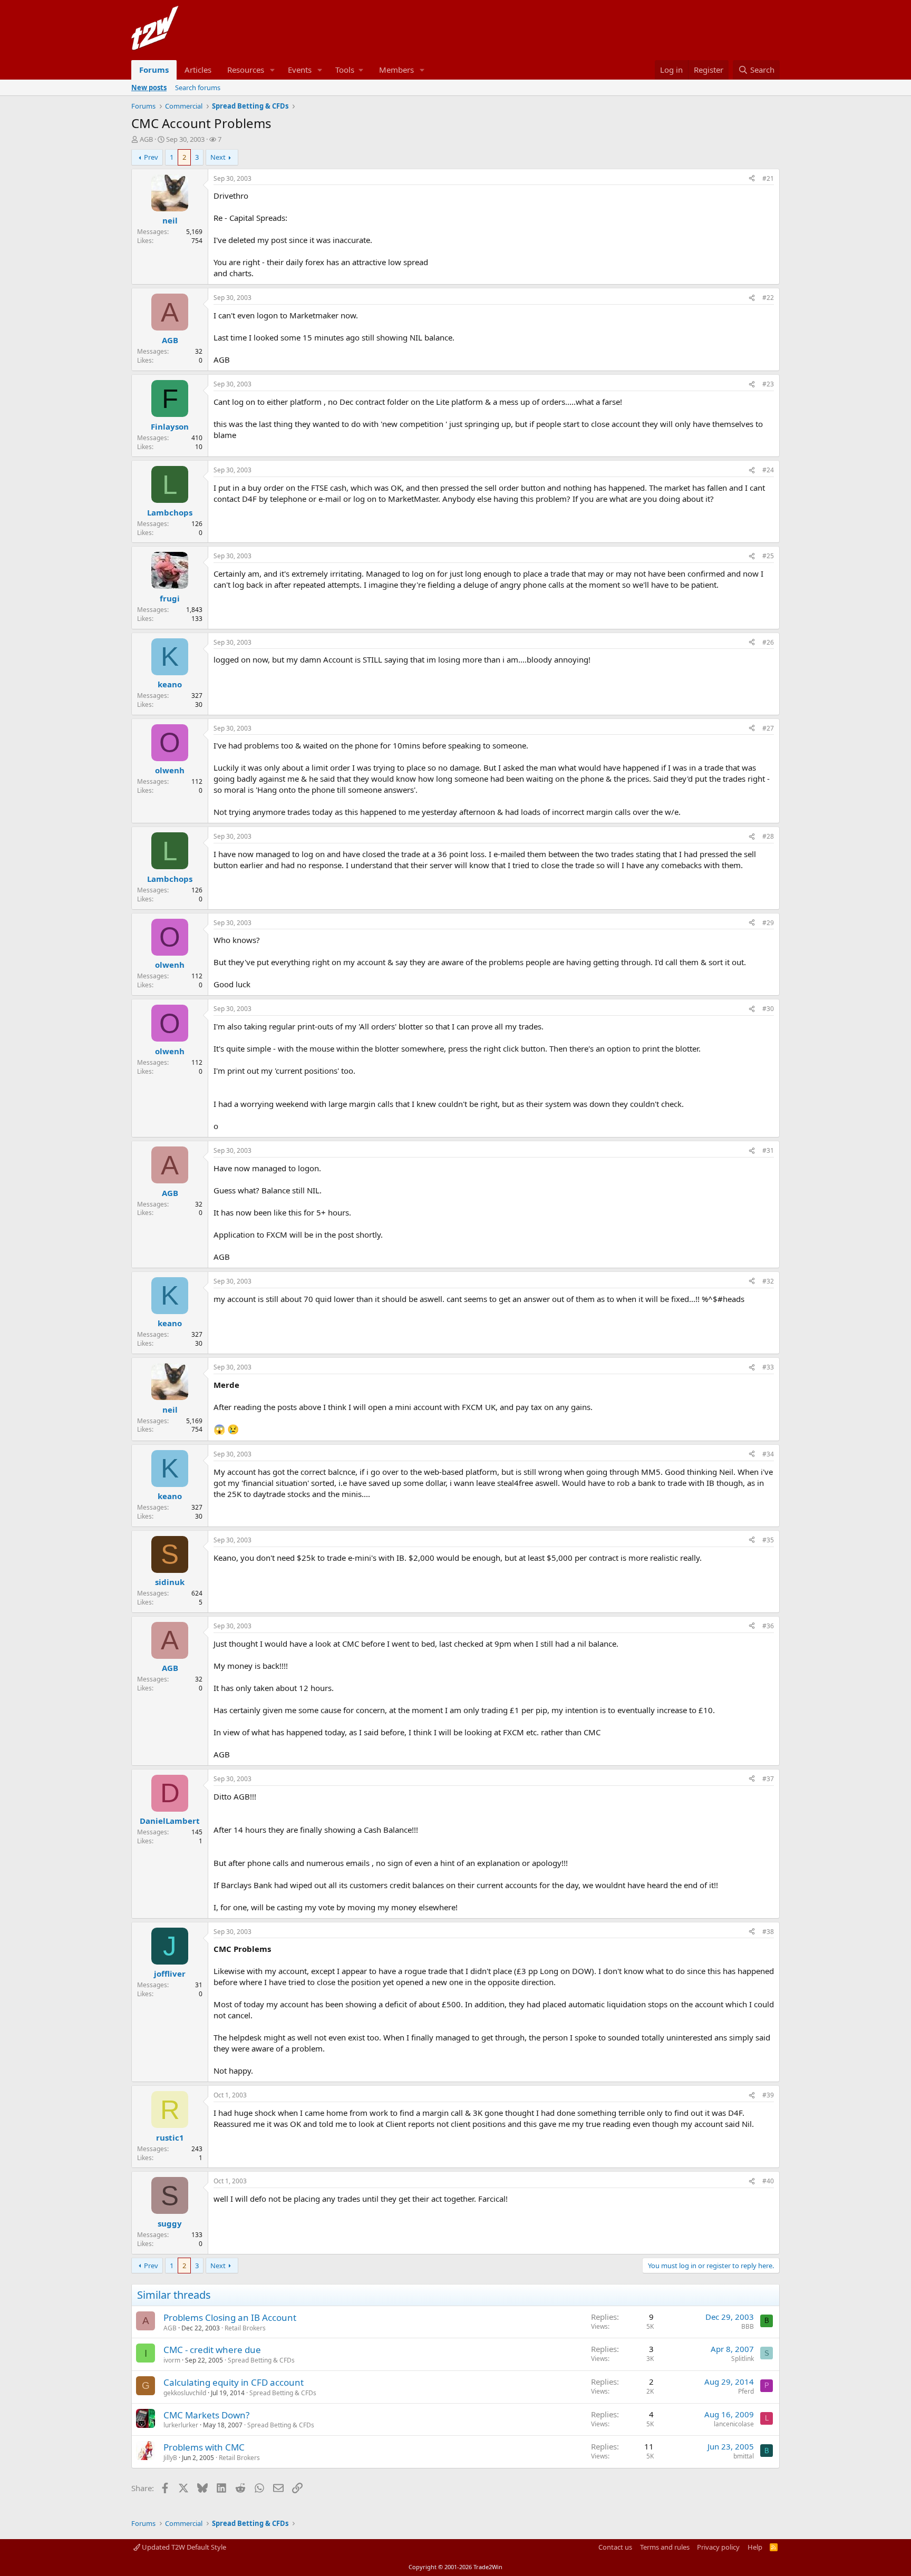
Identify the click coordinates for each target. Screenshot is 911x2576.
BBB (748, 2326)
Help (755, 2547)
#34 (768, 1454)
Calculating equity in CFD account (234, 2382)
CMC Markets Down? (206, 2415)
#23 (768, 384)
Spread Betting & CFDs (261, 2360)
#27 (768, 728)
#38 (768, 1932)
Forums (154, 70)
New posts (149, 88)
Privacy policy (718, 2547)
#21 (768, 178)
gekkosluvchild (185, 2393)
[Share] (752, 179)
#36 (768, 1626)
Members (396, 70)
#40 (768, 2181)
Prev (151, 157)
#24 (768, 470)
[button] (273, 70)
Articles (198, 70)
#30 (768, 1009)
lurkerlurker (181, 2425)
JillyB (170, 2458)
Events (300, 70)
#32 (768, 1281)
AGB (146, 139)
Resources (246, 70)
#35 (768, 1540)
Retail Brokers (245, 2328)
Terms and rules (665, 2547)
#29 (768, 923)
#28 (768, 836)
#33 (768, 1367)
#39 (768, 2095)
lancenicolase (734, 2424)
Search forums (198, 88)
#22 (768, 298)
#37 (768, 1779)
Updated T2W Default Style (183, 2547)
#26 (768, 642)
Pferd (746, 2391)
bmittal (744, 2456)
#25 (768, 556)
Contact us (615, 2547)
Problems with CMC (204, 2447)
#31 (768, 1150)
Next (218, 157)
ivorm (172, 2360)
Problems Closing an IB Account (230, 2317)
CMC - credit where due (212, 2350)
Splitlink (743, 2359)
